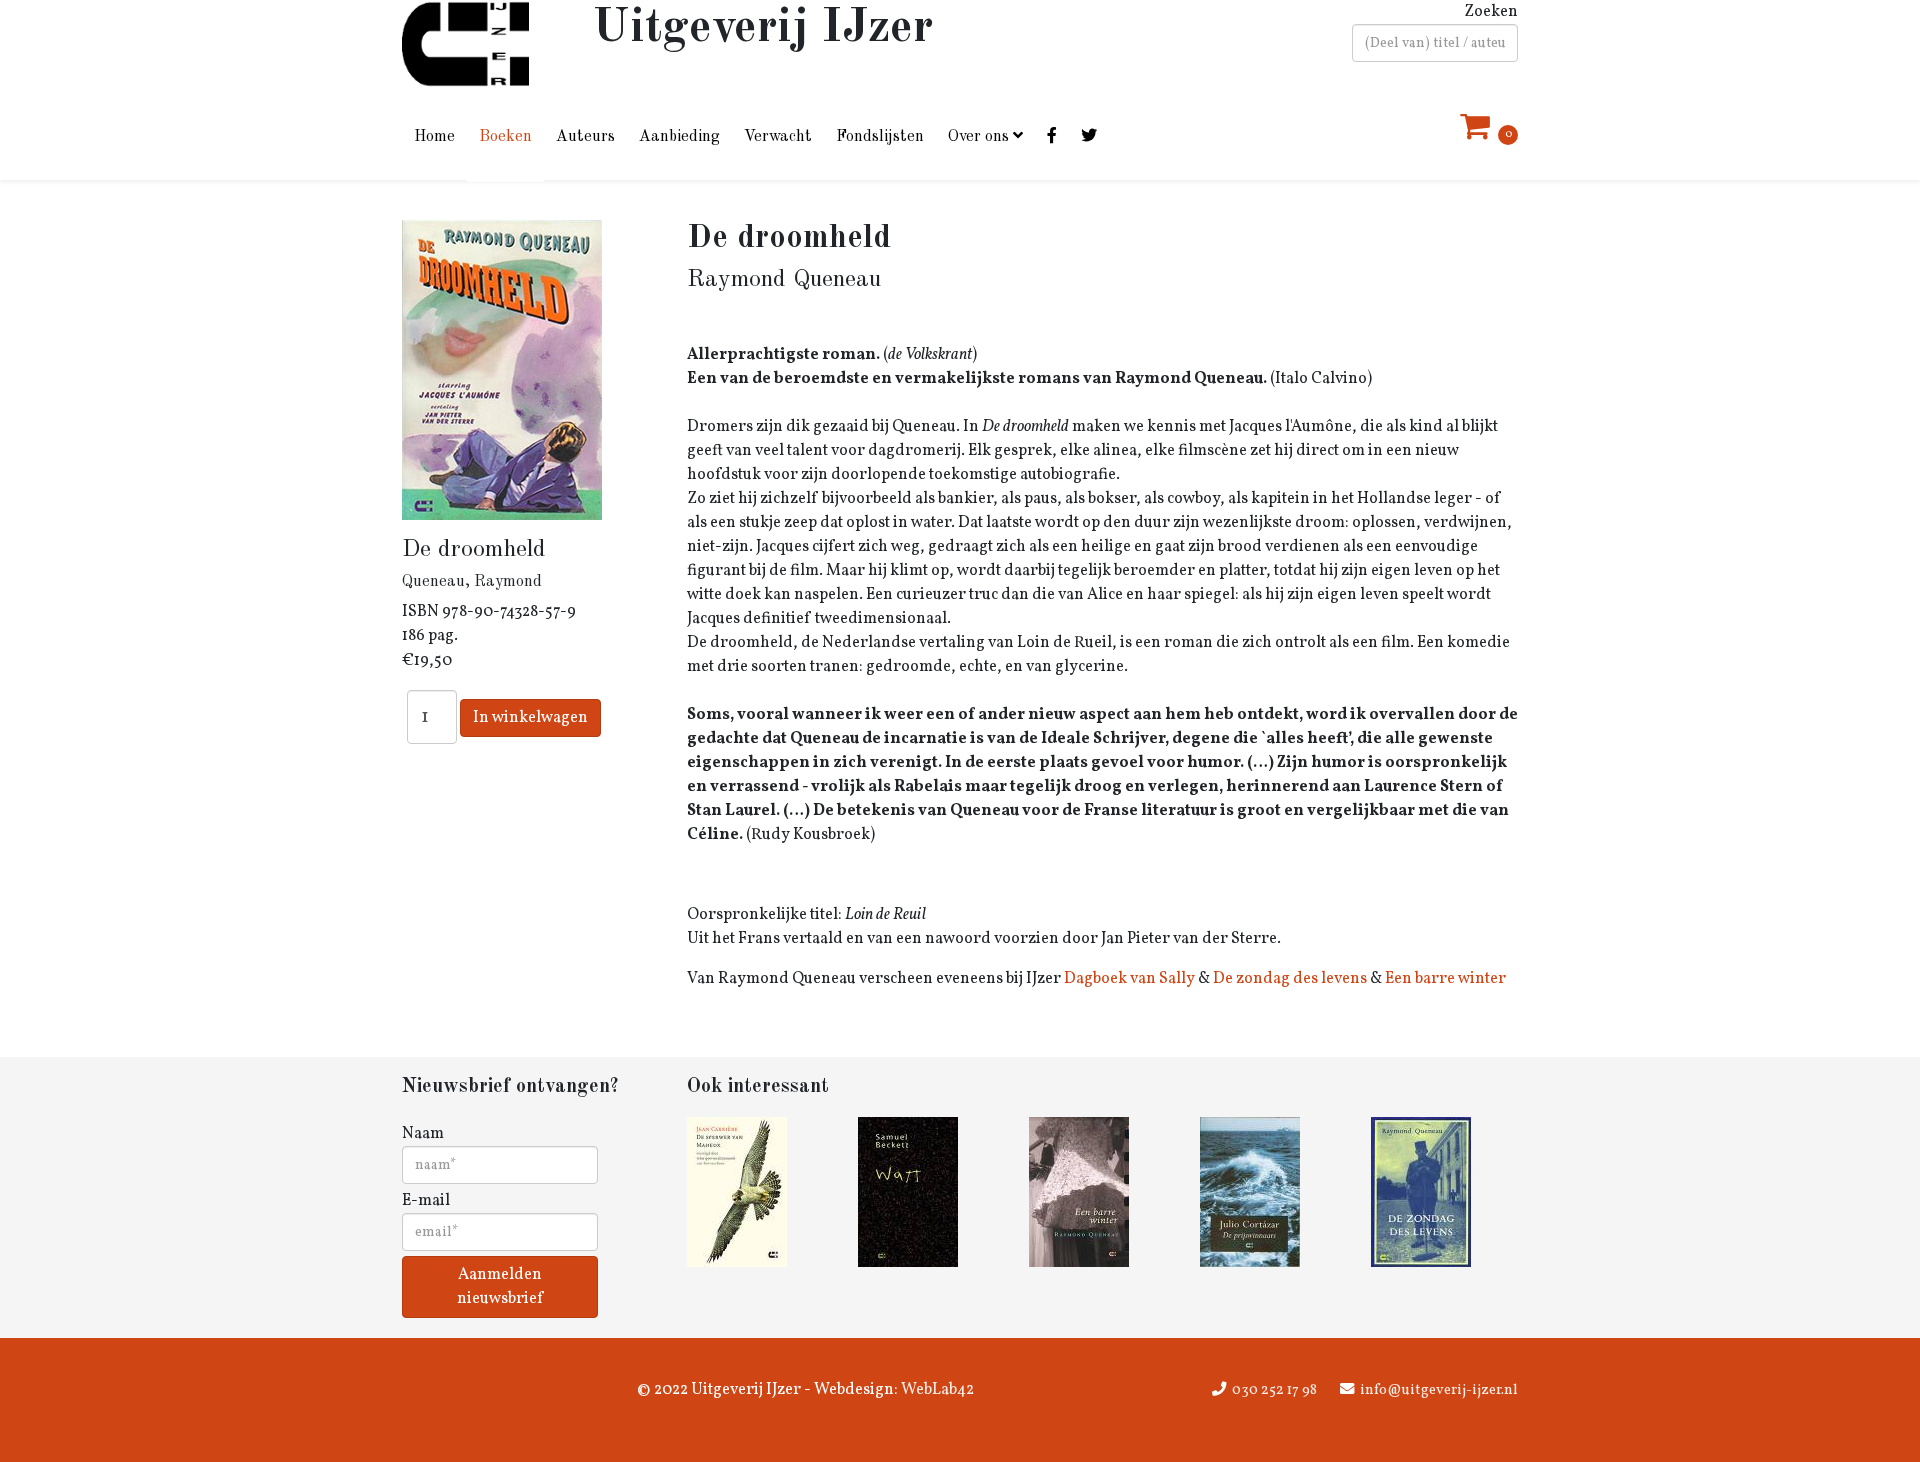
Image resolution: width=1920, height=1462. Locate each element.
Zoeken (1491, 12)
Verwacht (778, 137)
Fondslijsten (880, 137)
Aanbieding (679, 137)
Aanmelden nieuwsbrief (500, 1287)
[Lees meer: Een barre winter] (1102, 1192)
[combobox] (1435, 43)
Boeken (505, 137)
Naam (423, 1134)
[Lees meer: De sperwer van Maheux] (760, 1192)
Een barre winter (1445, 979)
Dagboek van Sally (1129, 979)
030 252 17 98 (1274, 1390)
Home (434, 137)
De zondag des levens (1290, 979)
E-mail (426, 1201)
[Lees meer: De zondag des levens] (1444, 1192)
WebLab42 (936, 1390)
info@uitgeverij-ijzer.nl (1439, 1390)
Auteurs (585, 137)
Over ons (978, 137)
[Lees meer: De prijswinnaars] (1273, 1192)
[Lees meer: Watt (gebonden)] (931, 1192)
